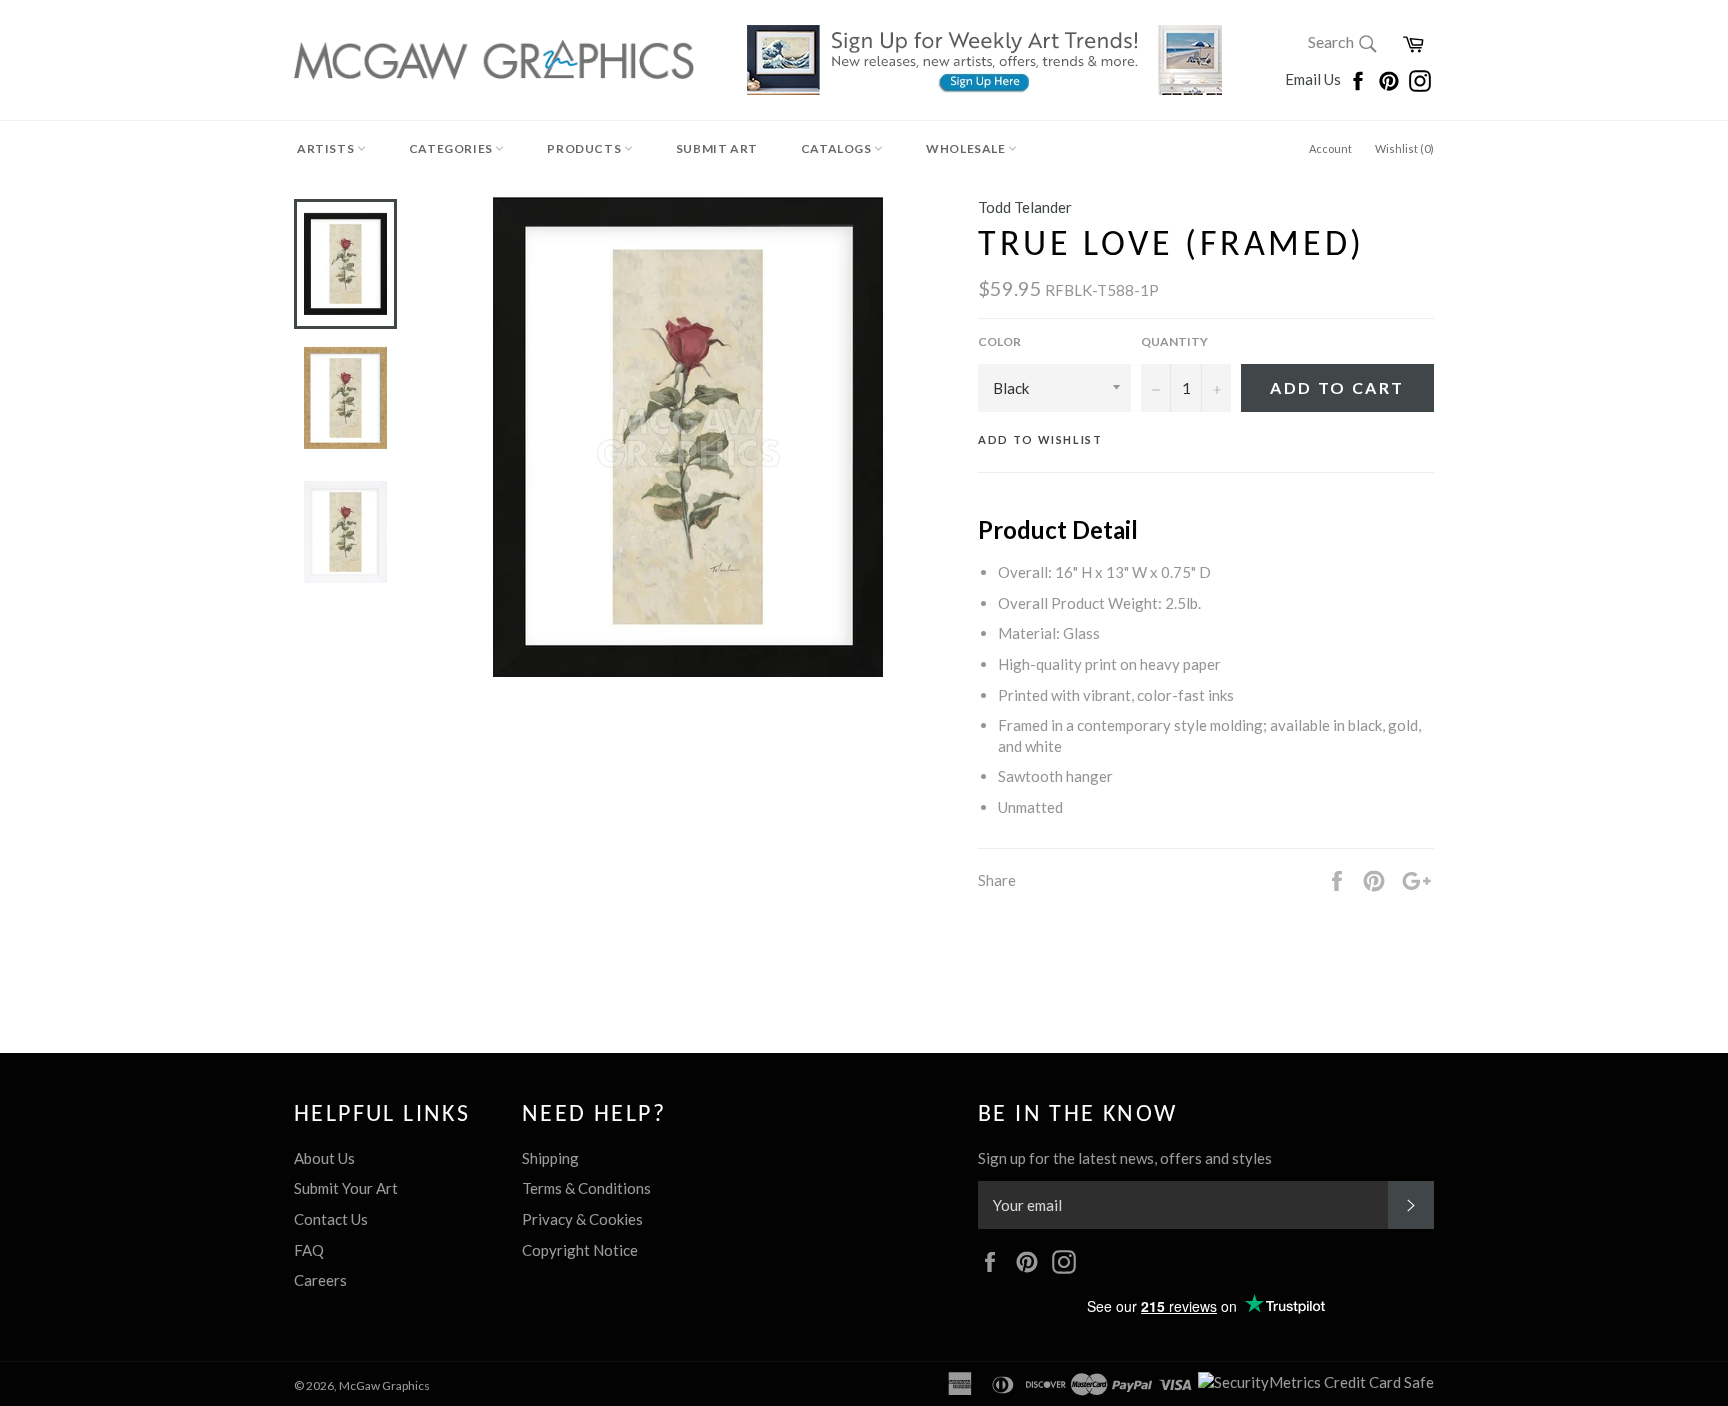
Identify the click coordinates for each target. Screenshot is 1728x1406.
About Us (324, 1158)
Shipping (550, 1158)
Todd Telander (1025, 207)
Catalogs (837, 148)
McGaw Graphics (384, 1385)
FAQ (309, 1250)
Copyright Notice (580, 1250)
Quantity (1174, 341)
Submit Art (717, 148)
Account (1330, 148)
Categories (452, 148)
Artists (327, 148)
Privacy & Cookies (582, 1219)
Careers (320, 1280)
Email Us (1314, 79)
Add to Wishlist (1040, 439)
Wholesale (967, 148)
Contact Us (331, 1219)
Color (999, 341)
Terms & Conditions (586, 1188)
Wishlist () (1404, 148)
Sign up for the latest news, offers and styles (1125, 1158)
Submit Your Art (346, 1188)
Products (585, 148)
